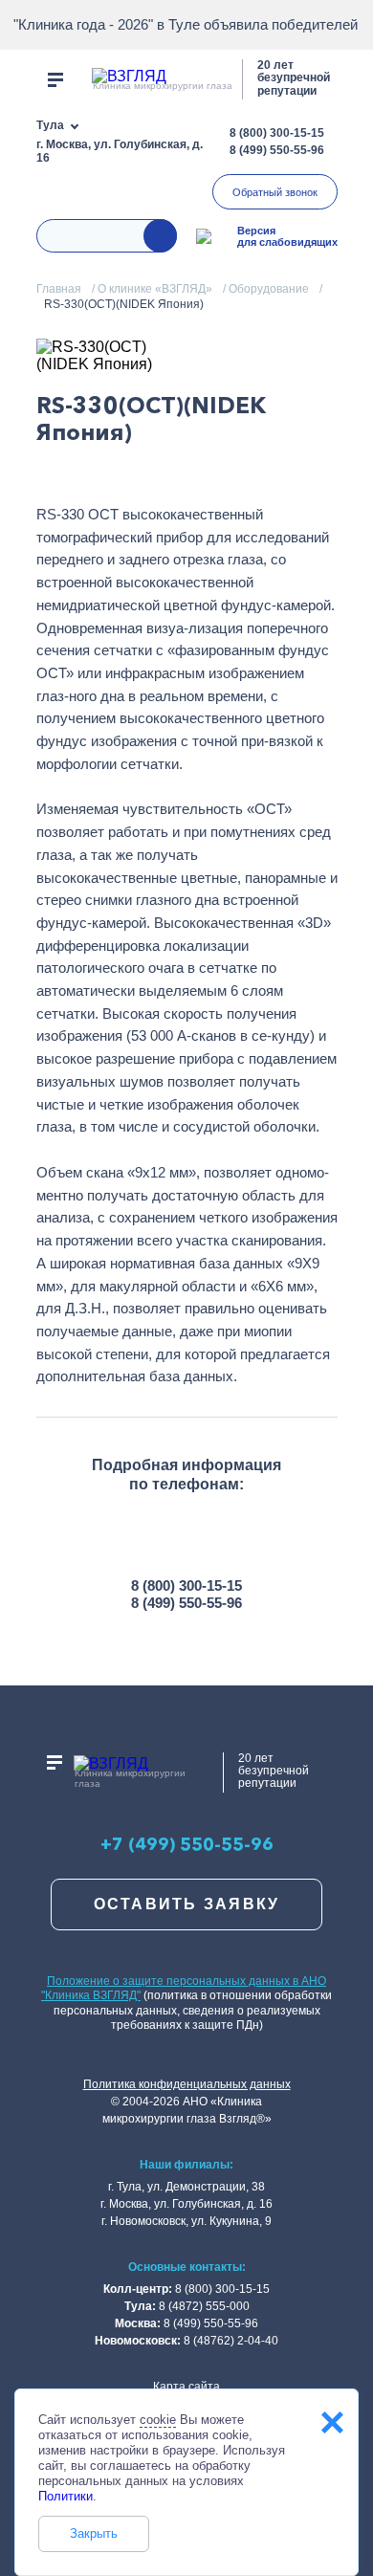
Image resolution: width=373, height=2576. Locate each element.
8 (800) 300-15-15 (277, 133)
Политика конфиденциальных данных (187, 2084)
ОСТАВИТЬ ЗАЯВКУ (187, 1904)
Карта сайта (186, 2387)
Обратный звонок (275, 192)
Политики (66, 2496)
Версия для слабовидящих (287, 236)
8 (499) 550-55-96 (277, 150)
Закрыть (94, 2533)
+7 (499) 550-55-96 (187, 1845)
